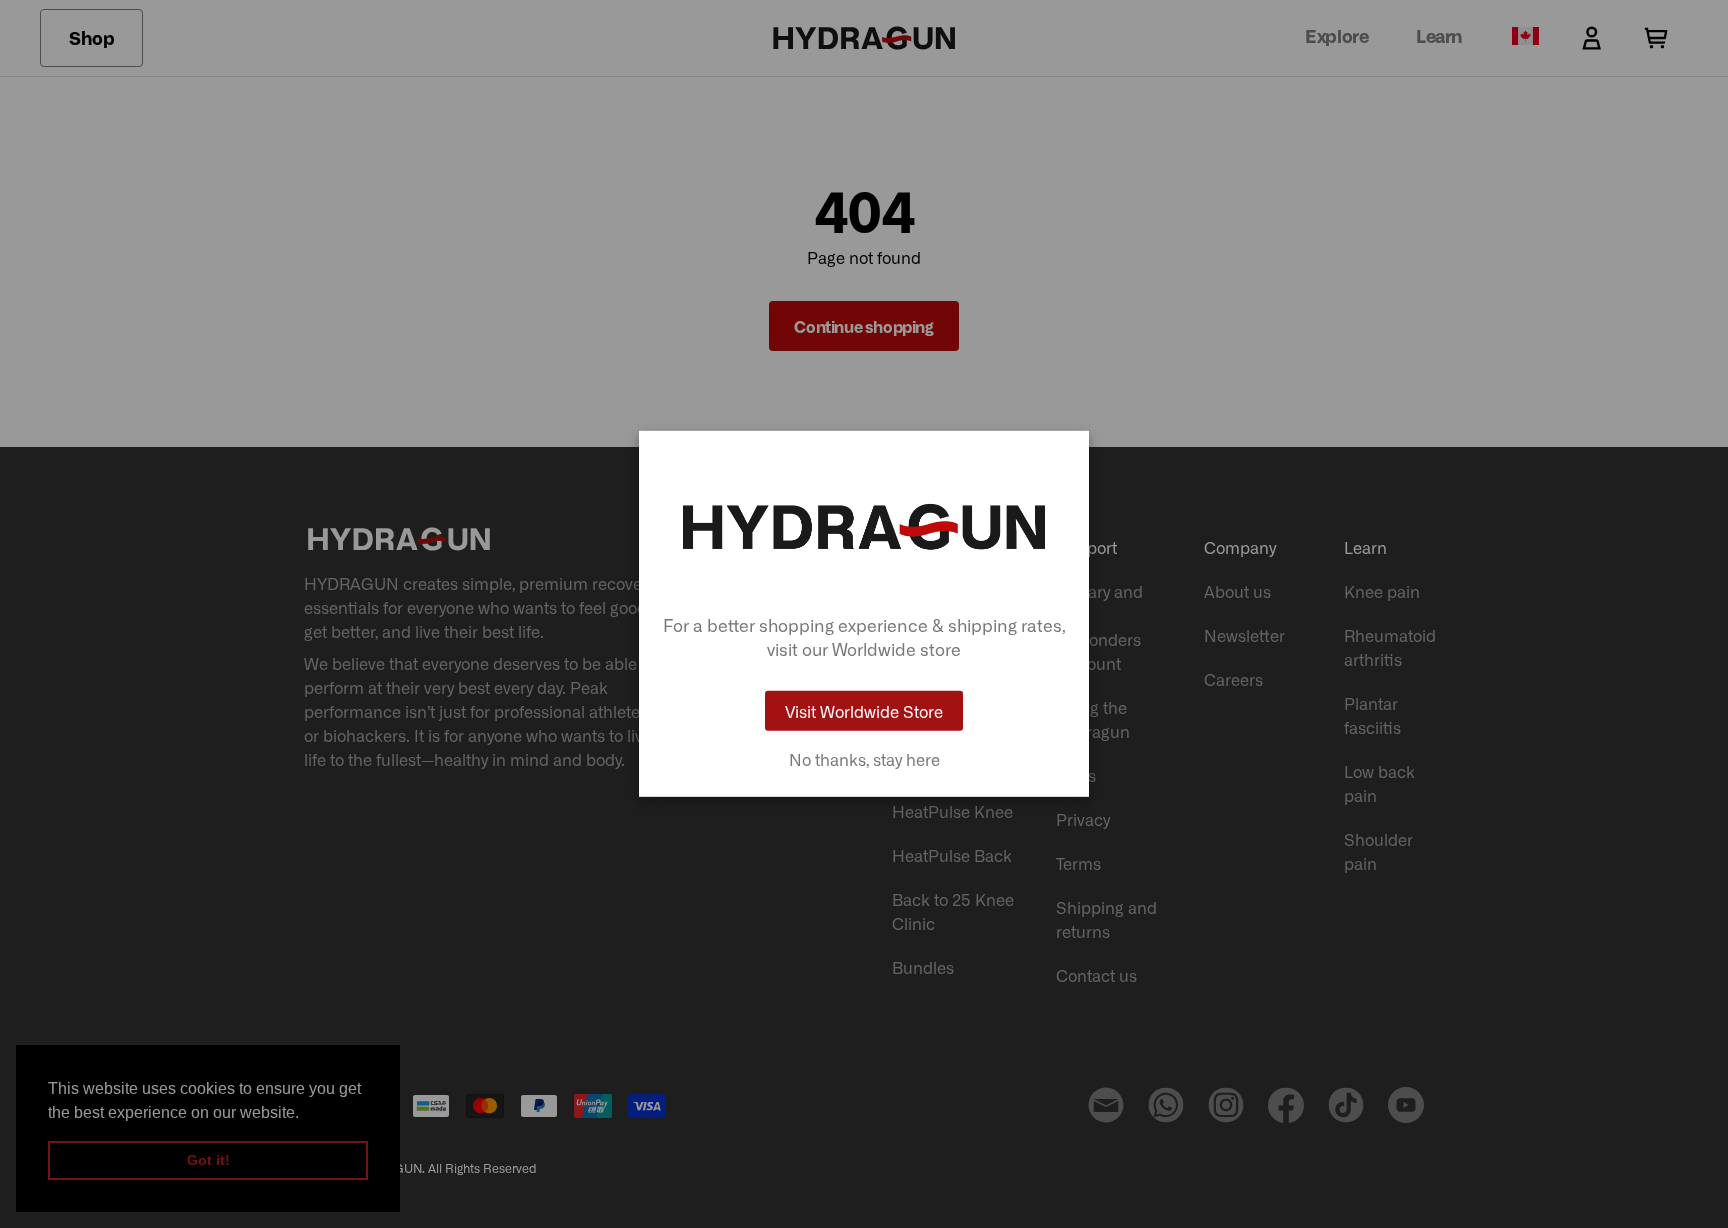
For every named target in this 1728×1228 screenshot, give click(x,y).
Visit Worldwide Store (864, 711)
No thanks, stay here (864, 759)
